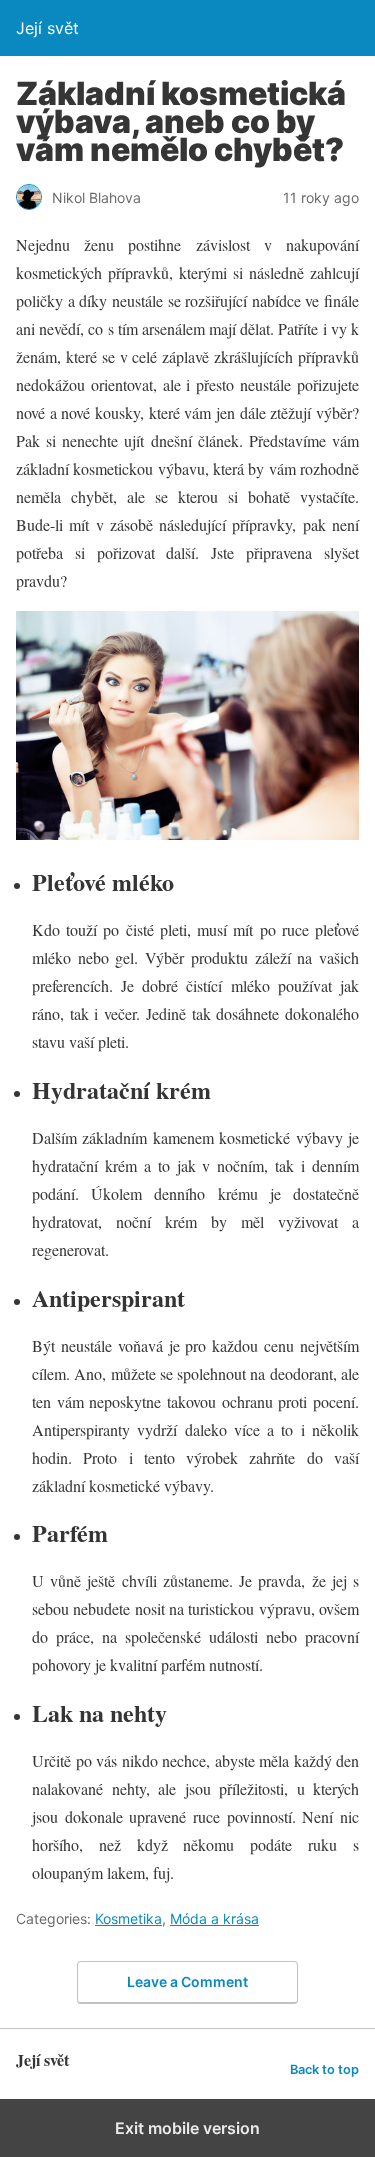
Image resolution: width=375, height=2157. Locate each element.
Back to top (324, 2069)
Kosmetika (128, 1918)
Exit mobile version (187, 2128)
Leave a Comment (187, 1981)
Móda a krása (214, 1918)
